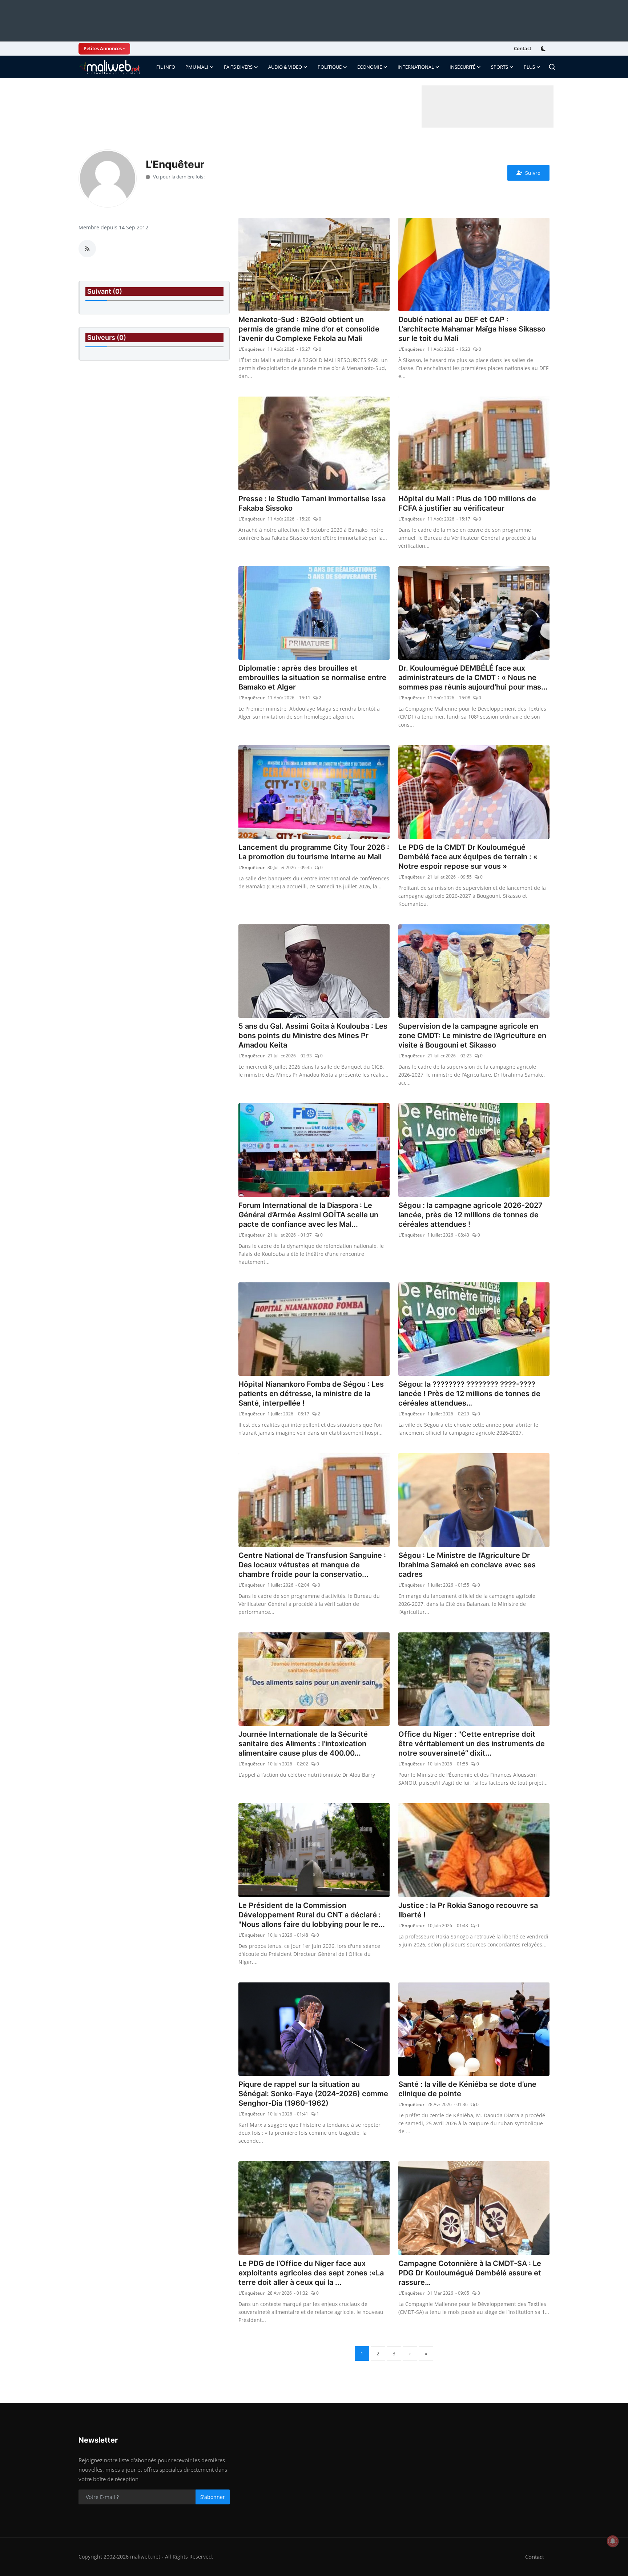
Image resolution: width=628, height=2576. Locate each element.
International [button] (416, 67)
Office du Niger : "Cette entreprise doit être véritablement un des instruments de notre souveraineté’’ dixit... (472, 1744)
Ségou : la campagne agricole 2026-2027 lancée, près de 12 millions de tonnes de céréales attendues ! (470, 1215)
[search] (552, 67)
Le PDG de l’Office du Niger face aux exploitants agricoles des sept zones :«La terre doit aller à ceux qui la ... (311, 2273)
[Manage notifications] (613, 2541)
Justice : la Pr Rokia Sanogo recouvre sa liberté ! (468, 1910)
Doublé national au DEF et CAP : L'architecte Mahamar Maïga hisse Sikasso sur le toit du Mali (472, 329)
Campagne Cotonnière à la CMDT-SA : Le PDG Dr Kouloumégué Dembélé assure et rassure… (470, 2273)
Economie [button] (370, 67)
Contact (523, 48)
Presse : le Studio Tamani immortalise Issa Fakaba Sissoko (312, 503)
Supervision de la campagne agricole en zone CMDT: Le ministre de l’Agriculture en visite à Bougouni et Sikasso (472, 1036)
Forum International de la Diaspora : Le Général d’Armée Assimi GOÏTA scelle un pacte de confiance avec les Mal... (308, 1215)
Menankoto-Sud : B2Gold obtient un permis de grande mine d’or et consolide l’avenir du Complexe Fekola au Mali (309, 329)
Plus (529, 67)
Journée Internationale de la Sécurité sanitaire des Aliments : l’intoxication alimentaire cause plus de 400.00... (303, 1744)
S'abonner (213, 2497)
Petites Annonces (103, 48)
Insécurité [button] (462, 67)
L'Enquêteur (251, 349)
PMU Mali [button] (197, 67)
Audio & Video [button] (285, 67)
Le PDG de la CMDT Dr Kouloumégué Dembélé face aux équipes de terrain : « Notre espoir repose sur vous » (468, 857)
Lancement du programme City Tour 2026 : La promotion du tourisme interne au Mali (314, 852)
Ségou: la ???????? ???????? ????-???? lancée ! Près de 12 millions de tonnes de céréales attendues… (469, 1394)
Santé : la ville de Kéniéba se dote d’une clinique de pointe (467, 2089)
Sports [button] (500, 67)
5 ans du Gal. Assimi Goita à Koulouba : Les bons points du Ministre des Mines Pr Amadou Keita (313, 1036)
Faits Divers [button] (238, 67)
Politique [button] (330, 67)
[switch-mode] (544, 49)
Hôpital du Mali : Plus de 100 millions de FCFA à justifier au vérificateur (467, 503)
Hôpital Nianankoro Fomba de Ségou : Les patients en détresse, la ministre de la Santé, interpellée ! (311, 1394)
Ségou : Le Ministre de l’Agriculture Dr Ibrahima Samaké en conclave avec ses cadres (467, 1565)
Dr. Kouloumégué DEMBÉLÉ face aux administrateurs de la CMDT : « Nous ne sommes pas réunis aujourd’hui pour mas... (473, 678)
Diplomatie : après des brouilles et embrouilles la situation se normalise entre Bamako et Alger (312, 678)
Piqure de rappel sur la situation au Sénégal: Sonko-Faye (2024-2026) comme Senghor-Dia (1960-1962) (313, 2094)
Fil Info (166, 67)
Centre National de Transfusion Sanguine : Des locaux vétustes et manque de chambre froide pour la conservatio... (312, 1565)
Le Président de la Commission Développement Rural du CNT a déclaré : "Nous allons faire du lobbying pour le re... (312, 1915)
